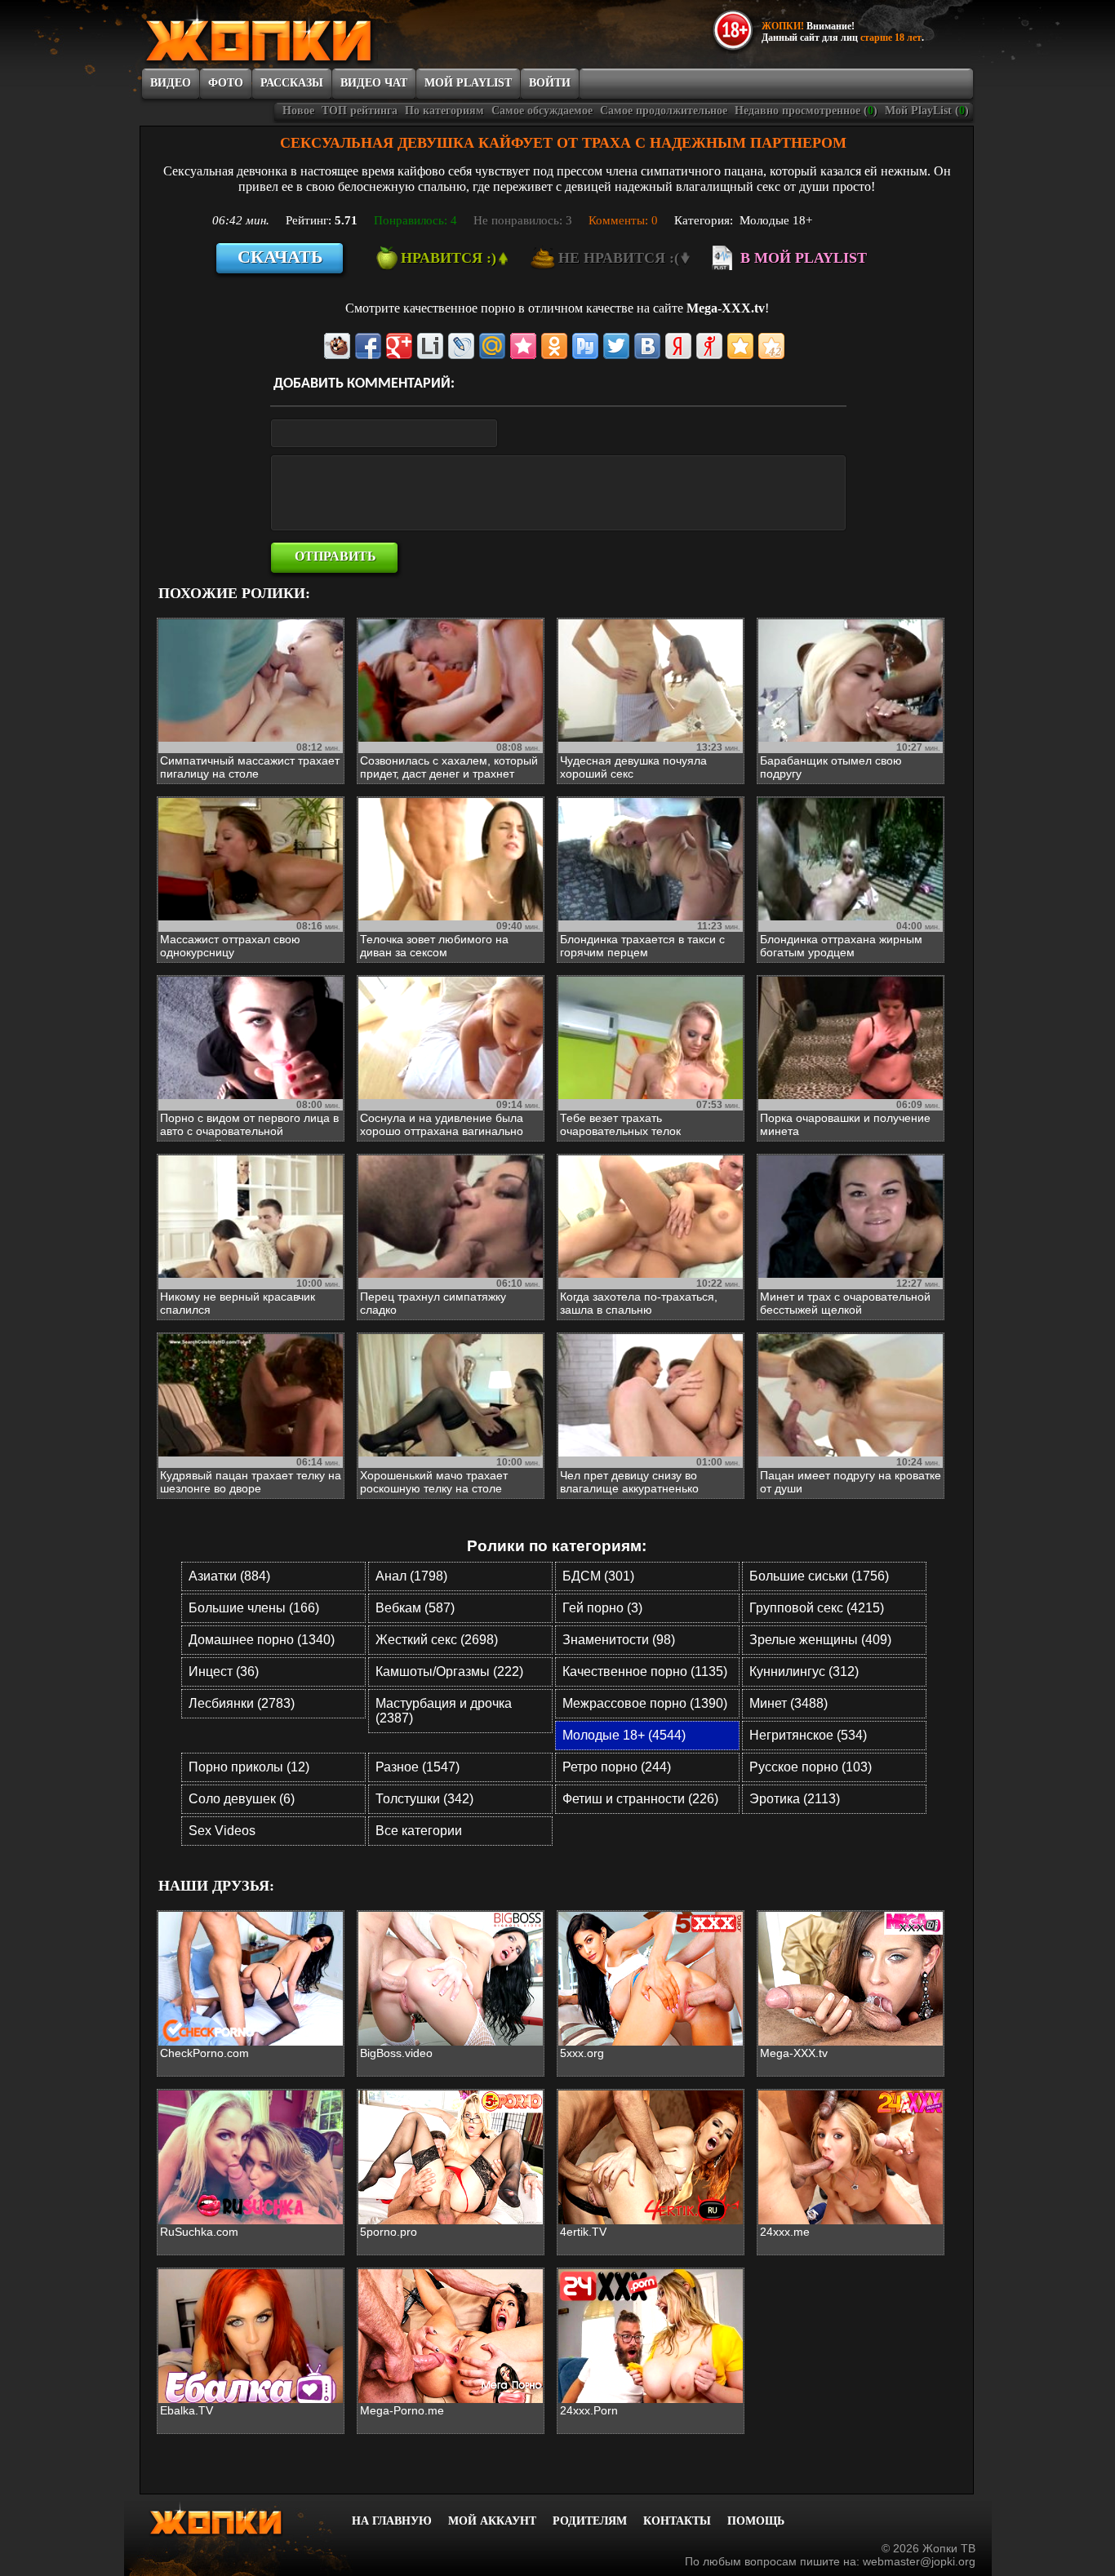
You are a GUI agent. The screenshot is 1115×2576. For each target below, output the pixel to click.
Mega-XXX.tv (726, 308)
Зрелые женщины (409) (820, 1640)
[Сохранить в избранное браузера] (740, 346)
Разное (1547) (418, 1767)
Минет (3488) (788, 1703)
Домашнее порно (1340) (262, 1640)
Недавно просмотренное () (806, 111)
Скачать (280, 257)
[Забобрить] (337, 346)
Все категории (419, 1831)
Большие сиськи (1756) (819, 1576)
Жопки (238, 2519)
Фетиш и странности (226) (640, 1799)
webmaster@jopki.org (919, 2561)
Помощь (756, 2521)
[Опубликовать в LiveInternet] (430, 346)
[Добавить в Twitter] (616, 346)
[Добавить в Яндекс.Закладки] (678, 346)
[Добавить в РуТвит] (585, 346)
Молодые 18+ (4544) (624, 1735)
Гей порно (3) (602, 1608)
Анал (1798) (411, 1576)
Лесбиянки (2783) (242, 1703)
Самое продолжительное (664, 111)
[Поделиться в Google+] (399, 346)
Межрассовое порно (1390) (645, 1703)
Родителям (590, 2521)
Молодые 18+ (776, 220)
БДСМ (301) (598, 1576)
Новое (298, 111)
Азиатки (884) (229, 1576)
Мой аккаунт (492, 2521)
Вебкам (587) (415, 1608)
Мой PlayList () (927, 111)
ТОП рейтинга (360, 111)
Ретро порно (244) (617, 1767)
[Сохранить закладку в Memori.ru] (523, 346)
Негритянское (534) (808, 1735)
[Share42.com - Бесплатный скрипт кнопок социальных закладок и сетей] (771, 346)
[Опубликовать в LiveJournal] (461, 346)
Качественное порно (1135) (645, 1672)
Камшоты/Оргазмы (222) (449, 1672)
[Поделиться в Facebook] (368, 346)
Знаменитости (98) (619, 1640)
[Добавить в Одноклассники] (554, 346)
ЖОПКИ (296, 35)
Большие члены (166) (254, 1608)
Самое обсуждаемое (542, 111)
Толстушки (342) (424, 1799)
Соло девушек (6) (242, 1799)
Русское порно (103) (811, 1767)
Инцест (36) (224, 1672)
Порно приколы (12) (249, 1767)
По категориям (444, 111)
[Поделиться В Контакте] (647, 346)
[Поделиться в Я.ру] (709, 346)
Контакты (677, 2521)
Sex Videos (222, 1831)
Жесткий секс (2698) (437, 1640)
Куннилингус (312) (804, 1672)
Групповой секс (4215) (817, 1608)
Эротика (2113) (795, 1799)
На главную (392, 2521)
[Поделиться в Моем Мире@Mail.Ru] (492, 346)
